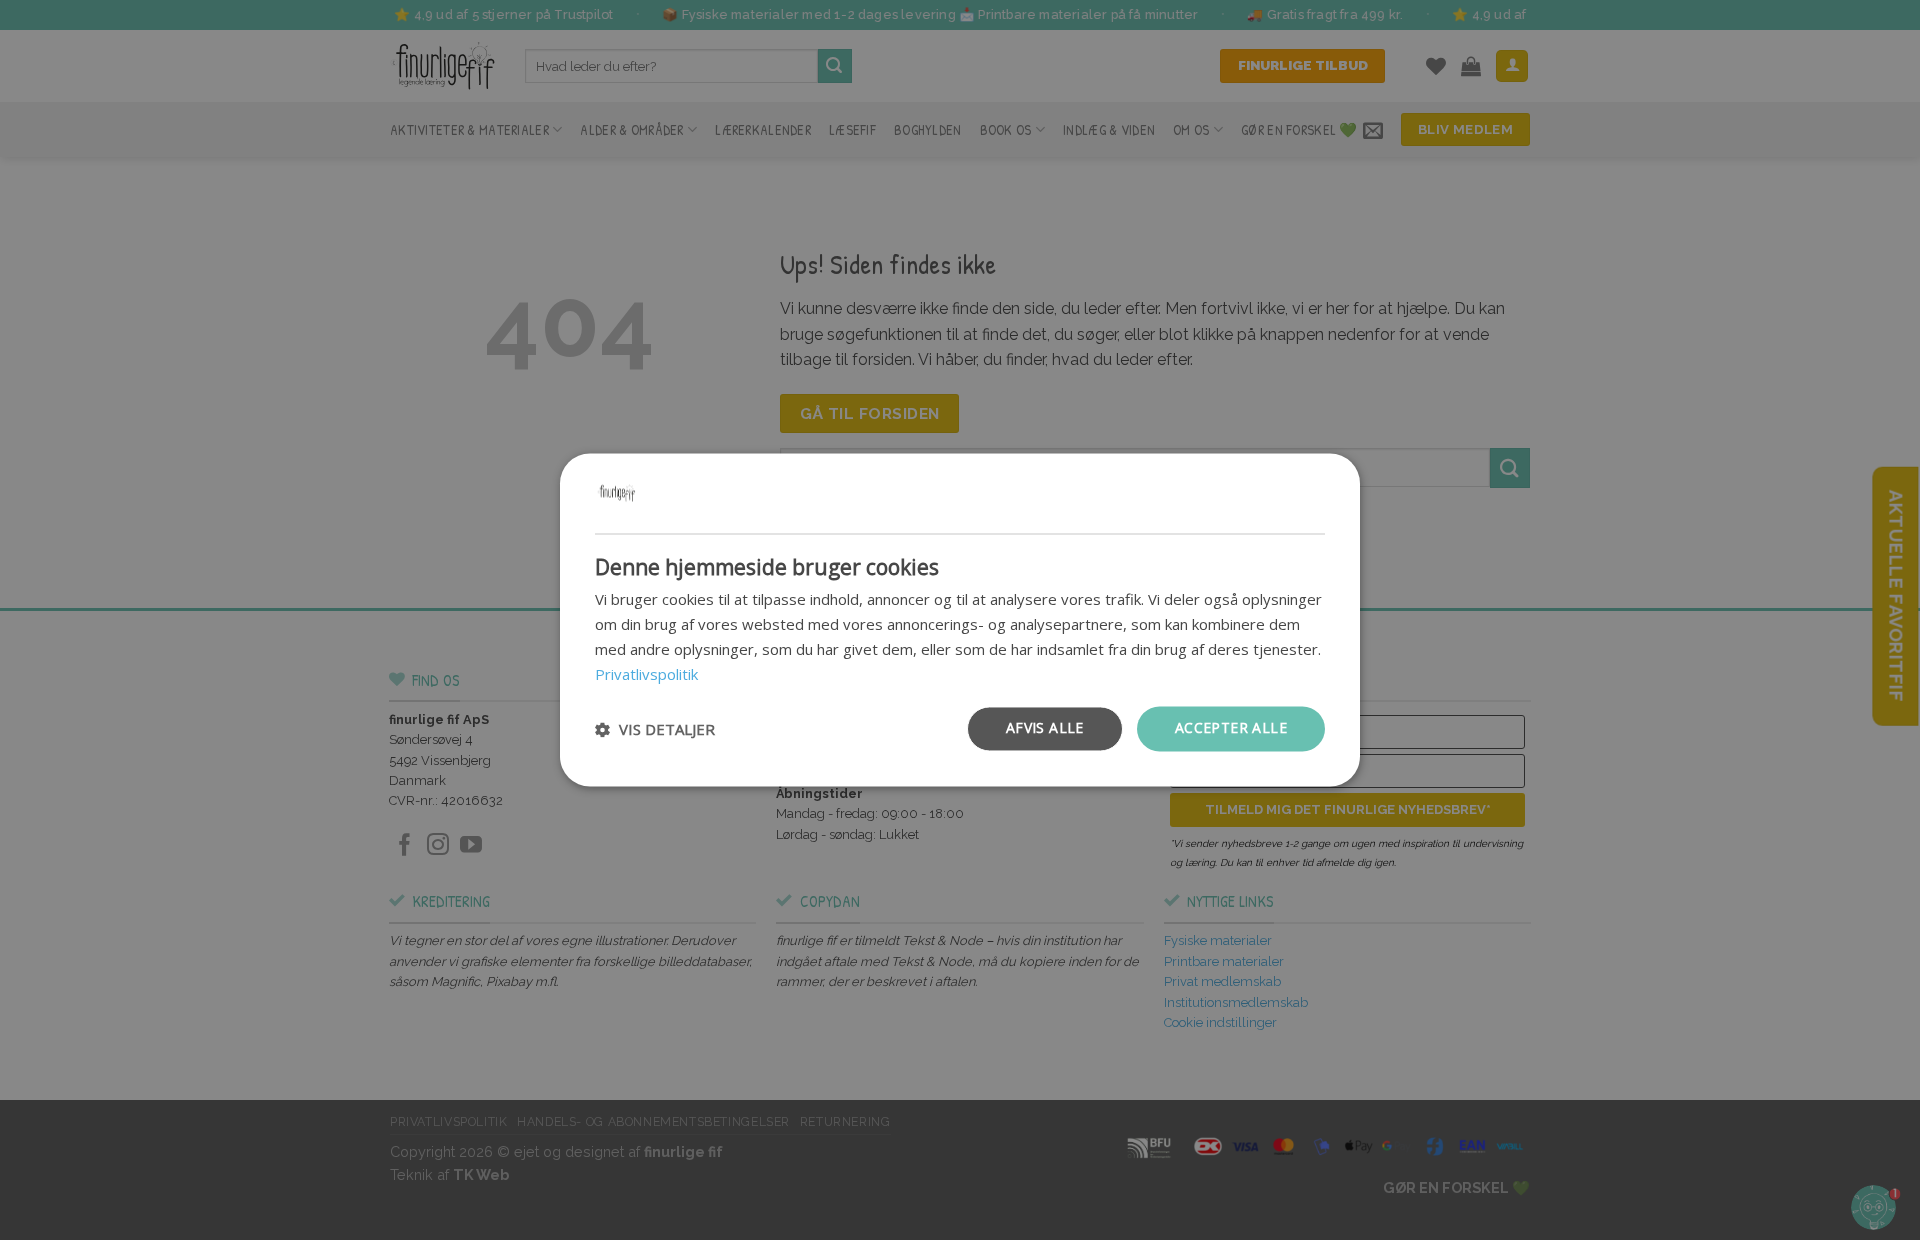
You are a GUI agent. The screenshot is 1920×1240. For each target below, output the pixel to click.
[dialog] (960, 619)
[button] (655, 729)
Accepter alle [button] (1231, 728)
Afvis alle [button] (1045, 728)
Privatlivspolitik (646, 674)
